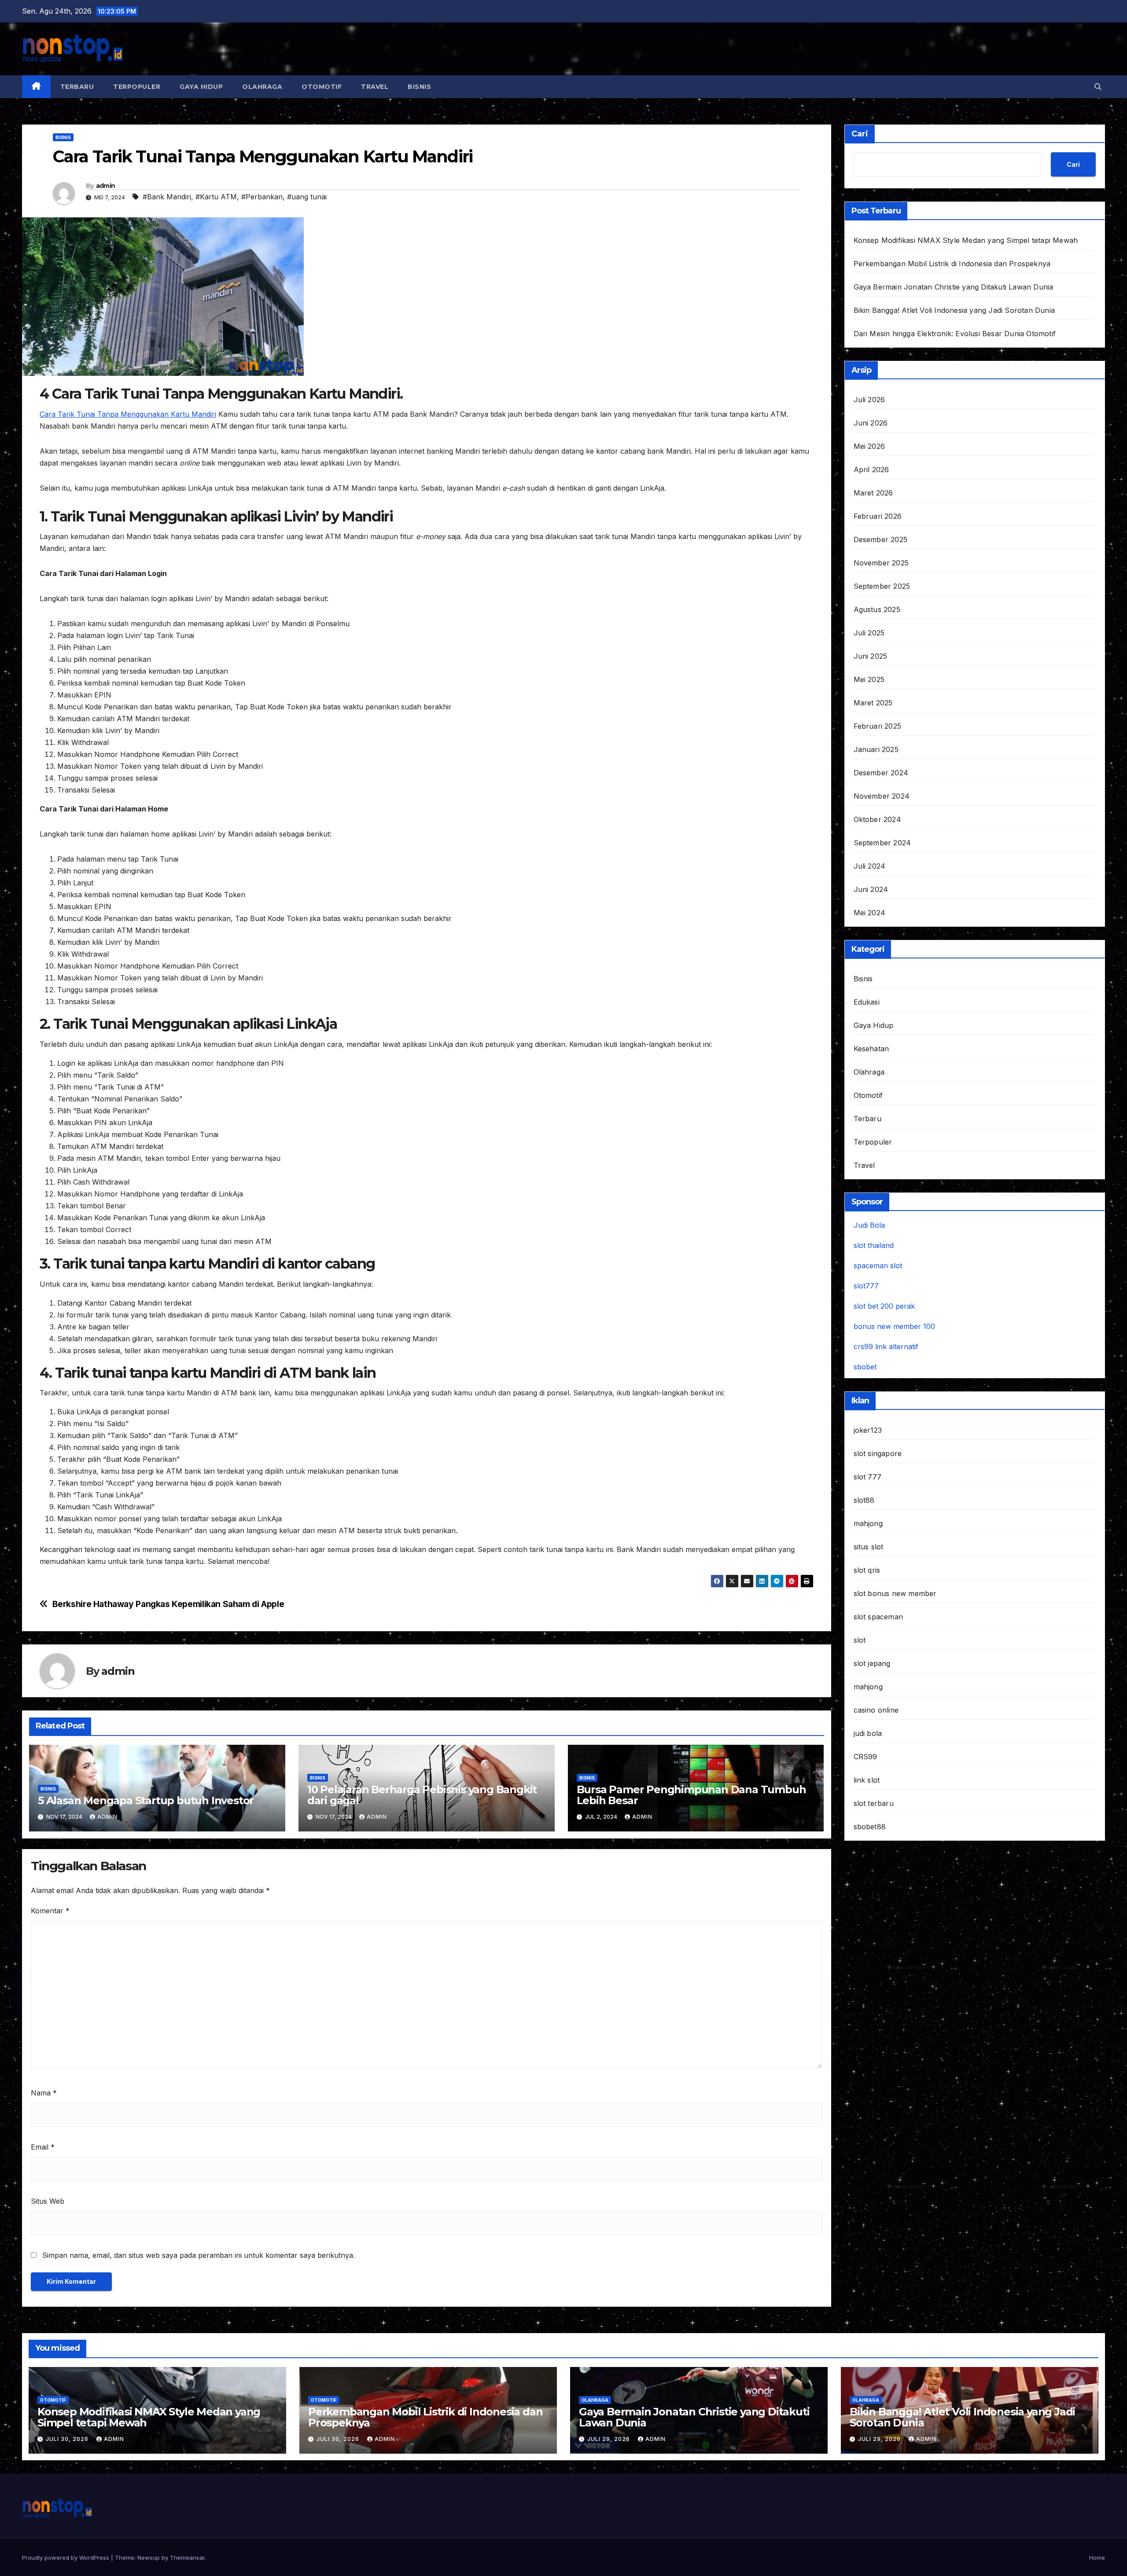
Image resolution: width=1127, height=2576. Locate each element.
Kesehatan (871, 1049)
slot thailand (874, 1245)
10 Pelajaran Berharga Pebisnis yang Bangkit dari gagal (422, 1795)
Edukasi (867, 1002)
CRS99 (866, 1757)
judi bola (868, 1733)
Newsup (149, 2558)
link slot (867, 1780)
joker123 (868, 1430)
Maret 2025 (873, 703)
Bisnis (419, 87)
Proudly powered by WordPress (66, 2558)
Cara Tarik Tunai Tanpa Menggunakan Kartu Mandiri (128, 414)
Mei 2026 (869, 446)
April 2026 (871, 470)
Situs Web (48, 2201)
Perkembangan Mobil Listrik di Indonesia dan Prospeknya (952, 264)
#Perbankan (262, 197)
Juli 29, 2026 (610, 2439)
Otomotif (322, 87)
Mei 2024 (870, 913)
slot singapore (878, 1453)
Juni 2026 (871, 423)
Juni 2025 (871, 656)
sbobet (865, 1367)
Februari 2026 (878, 516)
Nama (44, 2093)
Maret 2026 (873, 493)
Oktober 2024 (877, 819)
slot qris (867, 1570)
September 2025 (882, 586)
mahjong (868, 1523)
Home (1097, 2558)
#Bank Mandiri (167, 197)
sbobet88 (870, 1827)
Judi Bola (869, 1225)
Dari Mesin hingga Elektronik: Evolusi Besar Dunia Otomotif (955, 334)
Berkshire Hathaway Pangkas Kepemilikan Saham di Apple (168, 1604)
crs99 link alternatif (886, 1347)
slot (860, 1640)
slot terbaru (874, 1803)
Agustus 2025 (877, 609)
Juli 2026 (869, 400)
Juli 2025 (869, 633)
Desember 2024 (881, 773)
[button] (1098, 87)
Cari (860, 134)
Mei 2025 (869, 679)
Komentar (50, 1911)
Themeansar (187, 2558)
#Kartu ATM (216, 197)
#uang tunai (307, 197)
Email (43, 2147)
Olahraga (262, 87)
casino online (876, 1710)
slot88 (864, 1500)
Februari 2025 (878, 726)
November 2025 (881, 563)
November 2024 (882, 796)
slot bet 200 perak (884, 1306)
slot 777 (868, 1477)
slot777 (866, 1286)
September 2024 (882, 843)
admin (106, 186)
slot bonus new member (895, 1593)
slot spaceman (878, 1617)
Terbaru (77, 87)
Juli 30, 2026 (68, 2439)
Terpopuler (137, 87)
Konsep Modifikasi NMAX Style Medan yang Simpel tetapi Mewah (966, 240)
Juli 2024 (870, 866)
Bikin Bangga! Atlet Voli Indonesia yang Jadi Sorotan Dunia (954, 310)
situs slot (869, 1547)
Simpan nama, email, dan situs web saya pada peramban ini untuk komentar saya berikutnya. (199, 2255)
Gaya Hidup (201, 87)
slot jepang (872, 1663)
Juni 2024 (871, 889)
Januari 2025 (876, 749)
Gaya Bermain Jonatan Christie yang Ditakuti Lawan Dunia (954, 287)
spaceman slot (878, 1266)
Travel (375, 87)
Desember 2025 (881, 539)
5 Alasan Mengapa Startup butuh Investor (146, 1800)
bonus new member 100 (894, 1326)
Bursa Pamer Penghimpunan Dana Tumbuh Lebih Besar (691, 1795)
